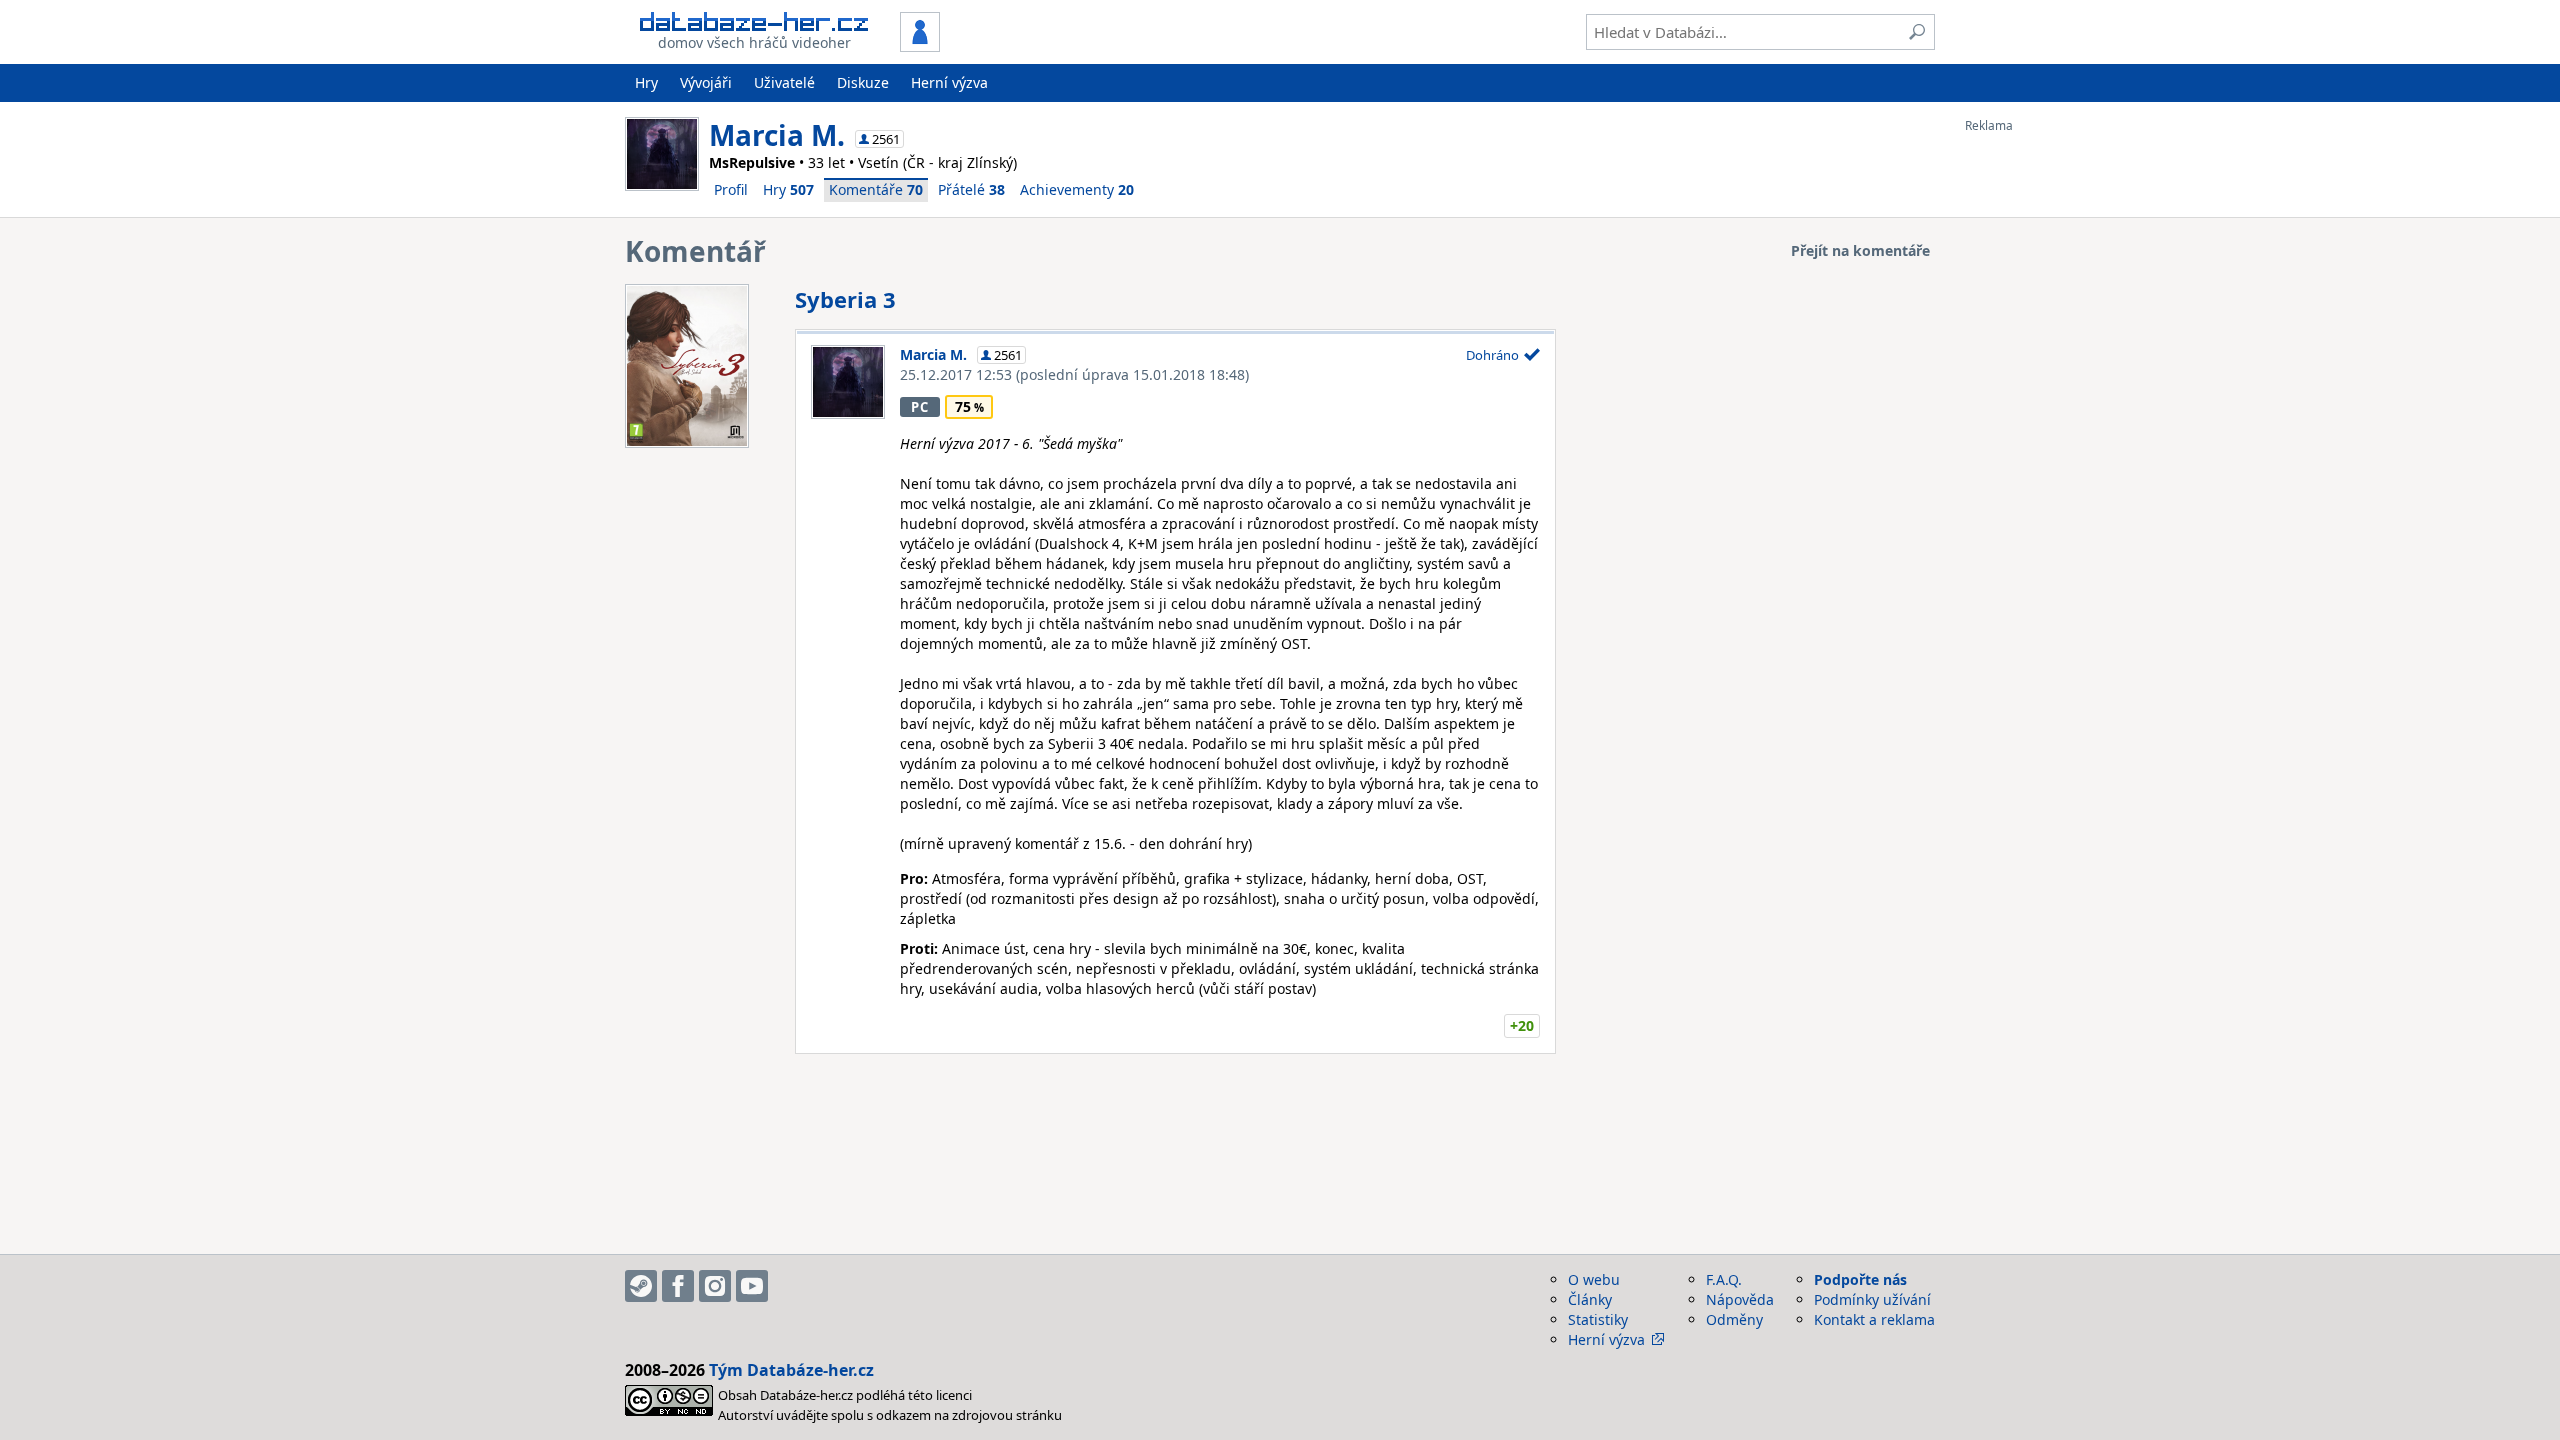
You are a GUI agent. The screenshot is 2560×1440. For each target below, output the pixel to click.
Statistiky (1598, 1319)
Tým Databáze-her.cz (791, 1370)
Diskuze (863, 82)
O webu (1594, 1279)
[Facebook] (678, 1286)
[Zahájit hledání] (1917, 32)
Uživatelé (784, 82)
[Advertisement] (2045, 433)
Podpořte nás (1860, 1279)
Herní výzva (949, 82)
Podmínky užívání (1872, 1299)
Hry (646, 82)
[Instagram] (715, 1286)
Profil (731, 189)
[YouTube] (752, 1286)
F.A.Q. (1724, 1279)
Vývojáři (706, 82)
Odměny (1734, 1319)
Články (1590, 1299)
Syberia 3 (845, 299)
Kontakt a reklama (1874, 1319)
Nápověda (1740, 1299)
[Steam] (641, 1286)
